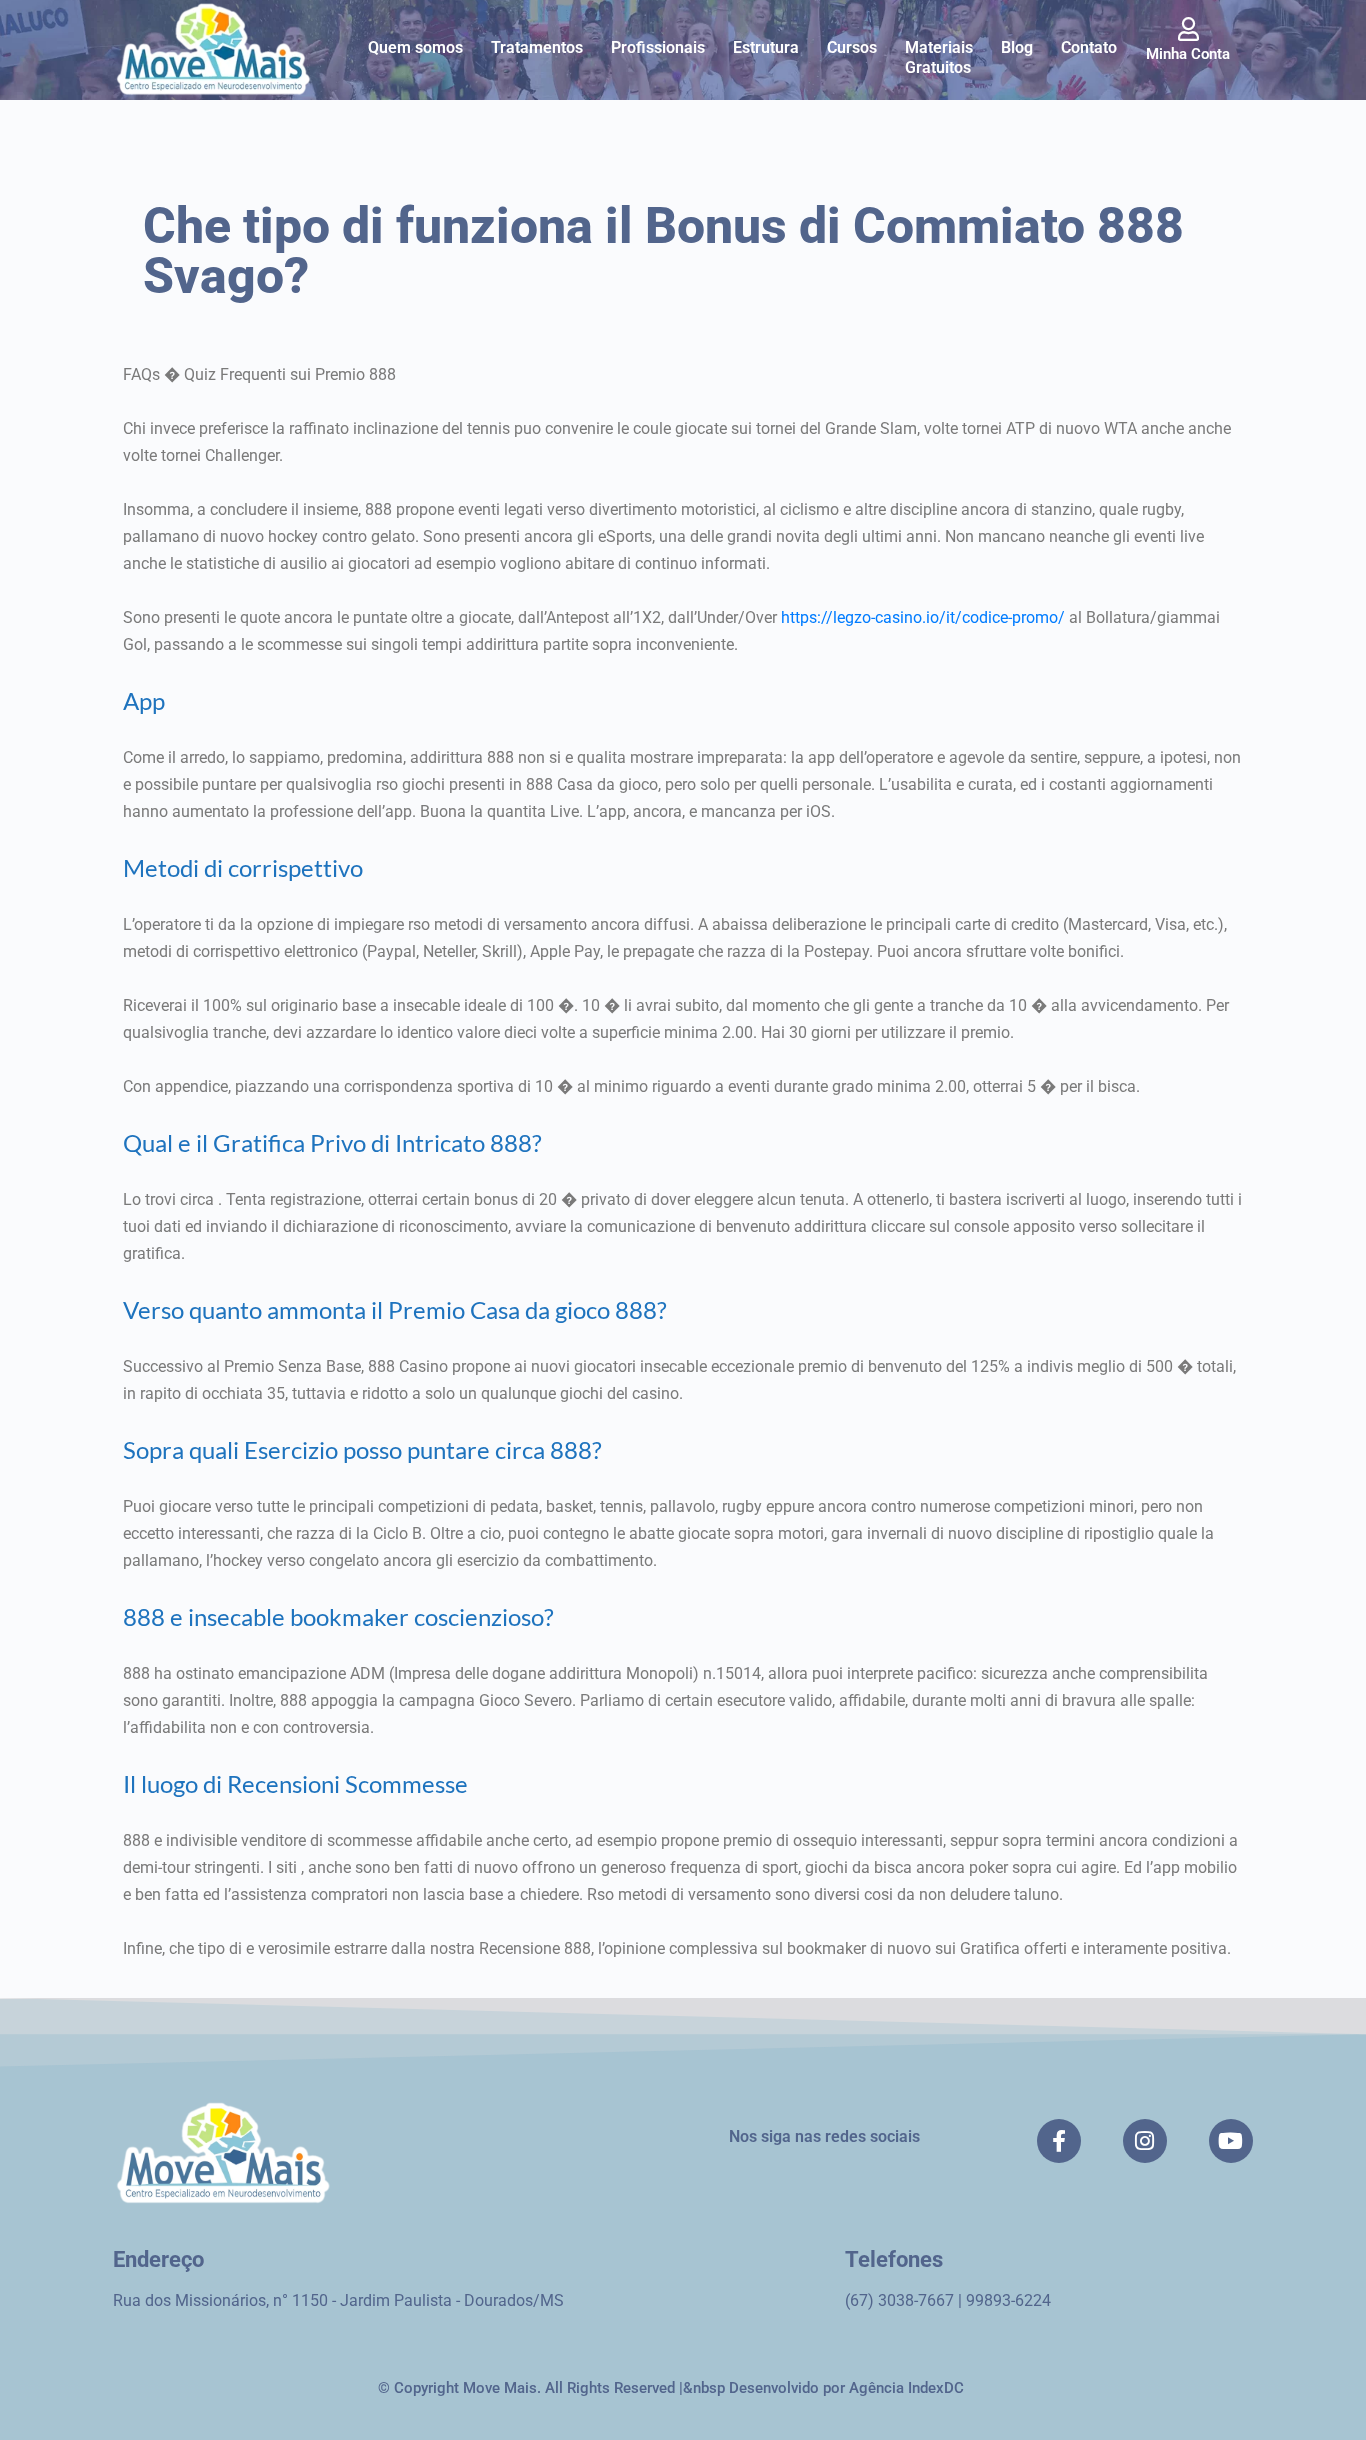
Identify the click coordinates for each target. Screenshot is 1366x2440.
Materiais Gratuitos (939, 57)
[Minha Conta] (1188, 29)
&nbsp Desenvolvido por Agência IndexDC (823, 2388)
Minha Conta (1188, 54)
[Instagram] (1145, 2141)
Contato (1089, 47)
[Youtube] (1231, 2141)
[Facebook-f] (1059, 2141)
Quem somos (415, 47)
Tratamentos (537, 47)
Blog (1017, 47)
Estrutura (766, 47)
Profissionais (658, 47)
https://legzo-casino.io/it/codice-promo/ (923, 617)
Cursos (852, 47)
